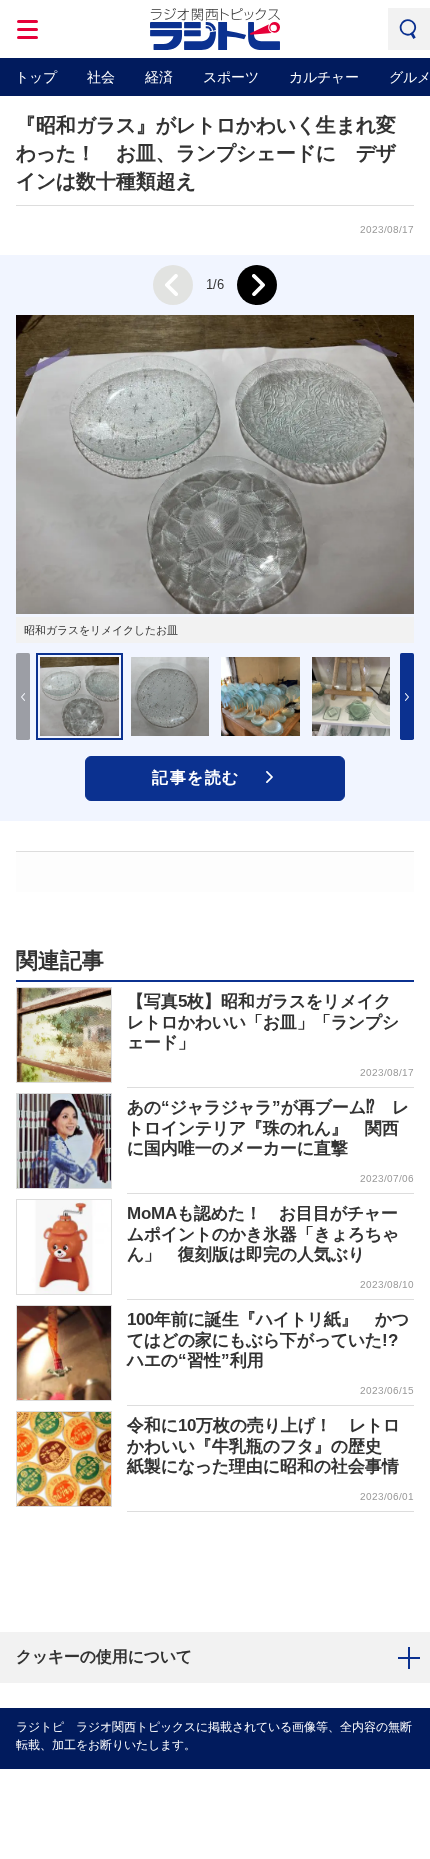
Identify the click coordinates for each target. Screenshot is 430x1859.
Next (257, 285)
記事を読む (196, 777)
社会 (101, 77)
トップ (36, 77)
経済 (159, 77)
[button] (407, 696)
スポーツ (231, 77)
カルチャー (324, 77)
